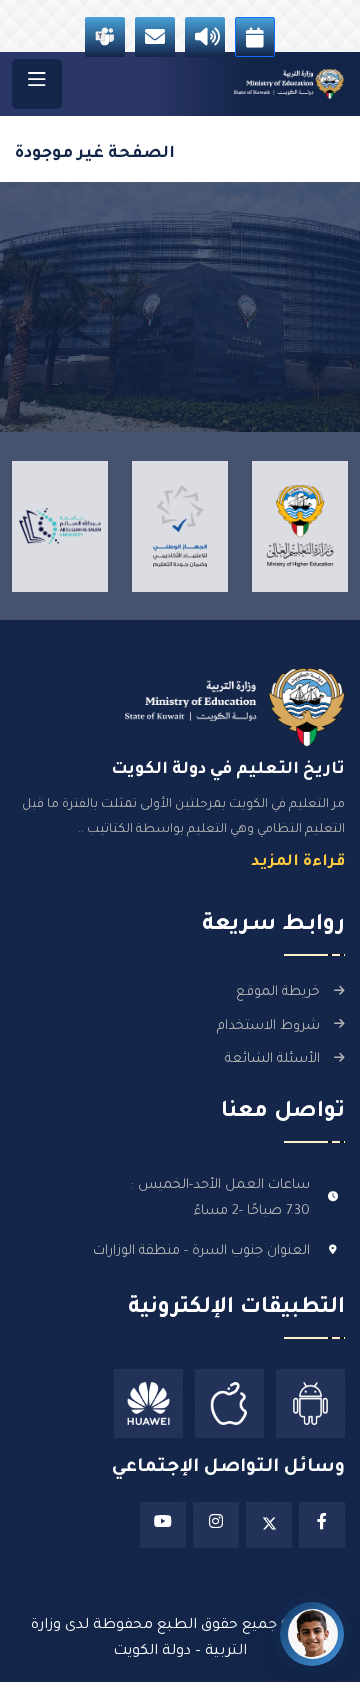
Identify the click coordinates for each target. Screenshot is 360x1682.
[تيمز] (105, 37)
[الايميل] (155, 37)
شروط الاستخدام (268, 1026)
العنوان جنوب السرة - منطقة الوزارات (201, 1251)
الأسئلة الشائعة (272, 1059)
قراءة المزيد (298, 862)
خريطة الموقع (278, 992)
